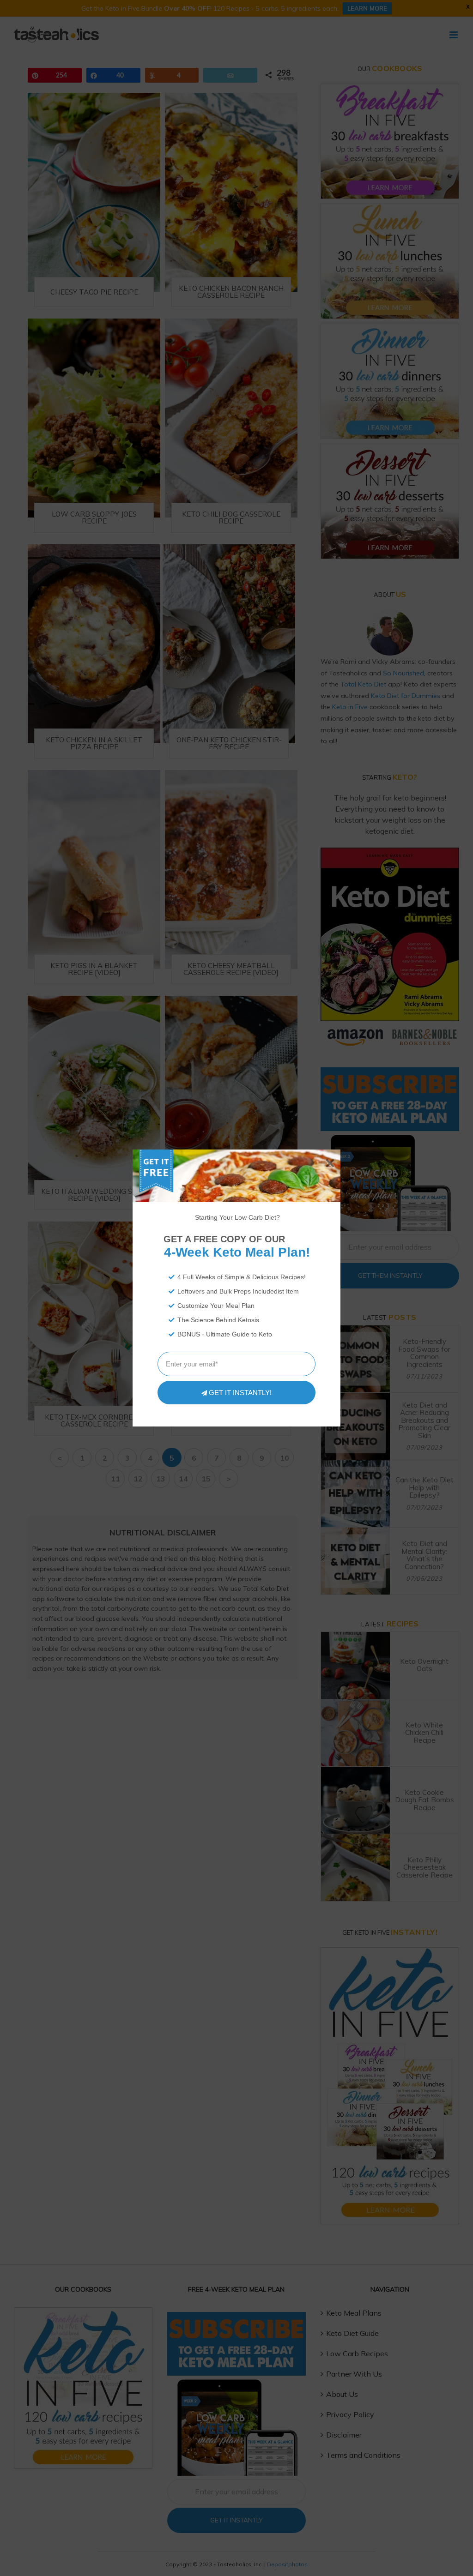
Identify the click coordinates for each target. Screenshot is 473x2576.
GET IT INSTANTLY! (240, 1393)
